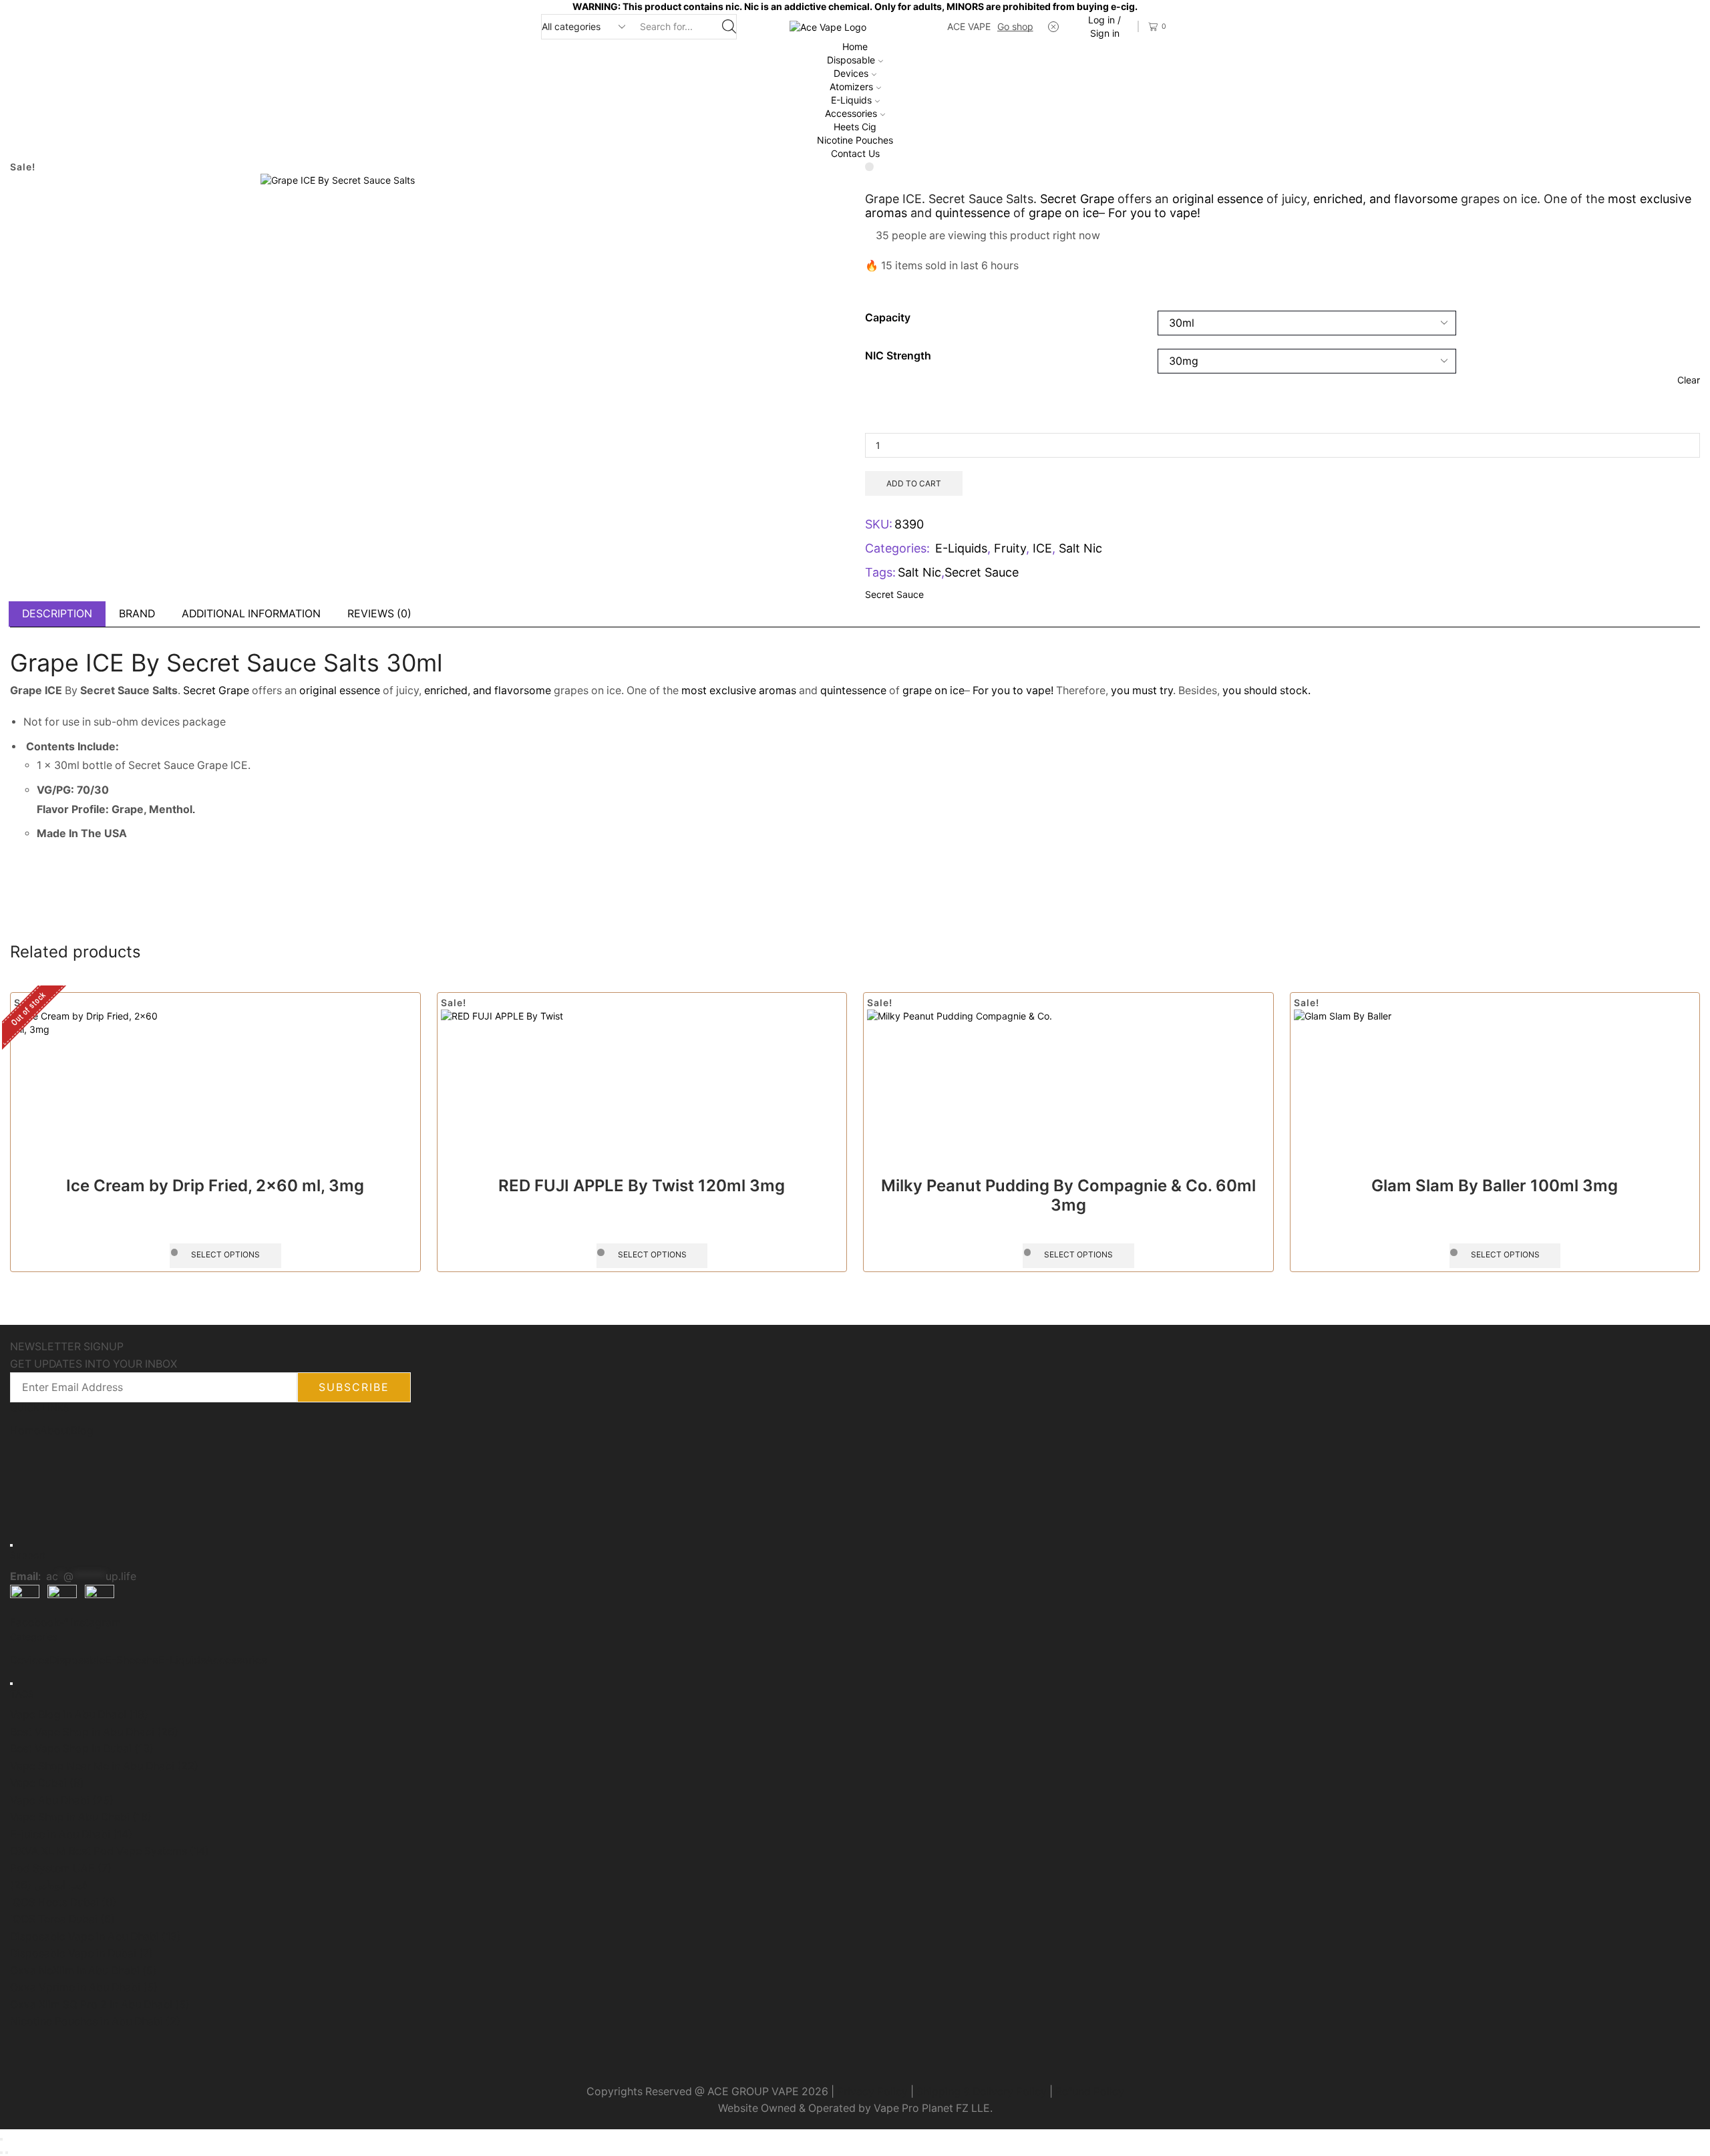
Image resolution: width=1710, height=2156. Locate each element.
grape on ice (1064, 213)
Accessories (851, 113)
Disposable (851, 60)
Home (855, 46)
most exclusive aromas (739, 690)
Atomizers (851, 87)
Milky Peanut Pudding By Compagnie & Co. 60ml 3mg (1068, 1195)
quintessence (973, 213)
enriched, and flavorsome (1385, 199)
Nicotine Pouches (855, 140)
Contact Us (855, 153)
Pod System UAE (61, 1868)
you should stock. (1266, 690)
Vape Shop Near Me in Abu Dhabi (104, 1766)
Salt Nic (1080, 548)
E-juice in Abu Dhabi (71, 1834)
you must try (1142, 690)
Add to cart (914, 483)
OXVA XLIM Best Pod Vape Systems (110, 1851)
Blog (82, 1431)
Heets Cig (855, 127)
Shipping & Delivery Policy (982, 2092)
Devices (851, 73)
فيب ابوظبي (49, 1885)
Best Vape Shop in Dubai (82, 1749)
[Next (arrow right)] (7, 2153)
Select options (225, 1254)
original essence (1216, 199)
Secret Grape (1077, 199)
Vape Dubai (47, 1783)
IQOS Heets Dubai (63, 1902)
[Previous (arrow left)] (1, 2153)
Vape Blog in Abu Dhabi (79, 1715)
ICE (1042, 548)
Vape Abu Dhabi (62, 1800)
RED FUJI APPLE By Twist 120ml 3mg (642, 1186)
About (55, 1431)
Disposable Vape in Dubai (81, 1953)
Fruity (1010, 548)
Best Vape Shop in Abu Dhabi (94, 1732)
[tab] (57, 614)
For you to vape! (1154, 213)
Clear (1689, 380)
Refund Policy (1090, 2092)
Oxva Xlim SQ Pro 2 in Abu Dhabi (100, 2005)
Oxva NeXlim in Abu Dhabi (83, 1971)
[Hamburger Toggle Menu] (11, 1545)
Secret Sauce (982, 572)
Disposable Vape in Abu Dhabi (96, 1937)
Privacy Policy (872, 2092)
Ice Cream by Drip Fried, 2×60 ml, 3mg (215, 1186)
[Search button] (729, 27)
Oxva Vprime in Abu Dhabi (84, 1987)
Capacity (888, 318)
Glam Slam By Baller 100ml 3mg (1495, 1186)
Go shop (1015, 26)
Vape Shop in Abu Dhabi (81, 1817)
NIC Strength (898, 356)
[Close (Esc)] (1, 2139)
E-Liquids (851, 100)
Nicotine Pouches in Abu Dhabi (95, 2021)
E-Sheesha (132, 1660)
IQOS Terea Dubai (62, 1919)
